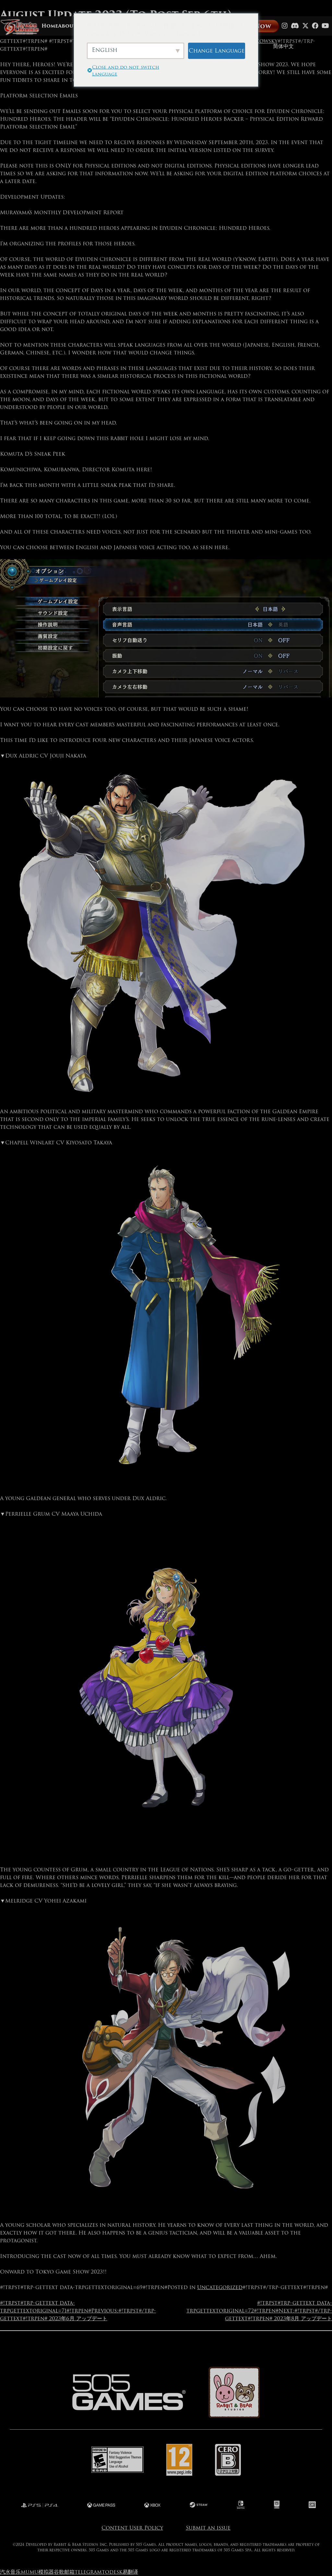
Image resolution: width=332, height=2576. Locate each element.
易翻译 (130, 2572)
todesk (112, 2572)
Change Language (217, 50)
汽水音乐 (10, 2572)
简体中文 (283, 46)
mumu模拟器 (37, 2572)
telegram (88, 2572)
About (67, 26)
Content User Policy (132, 2528)
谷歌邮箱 (64, 2572)
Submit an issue (208, 2528)
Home (50, 26)
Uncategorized (220, 2287)
